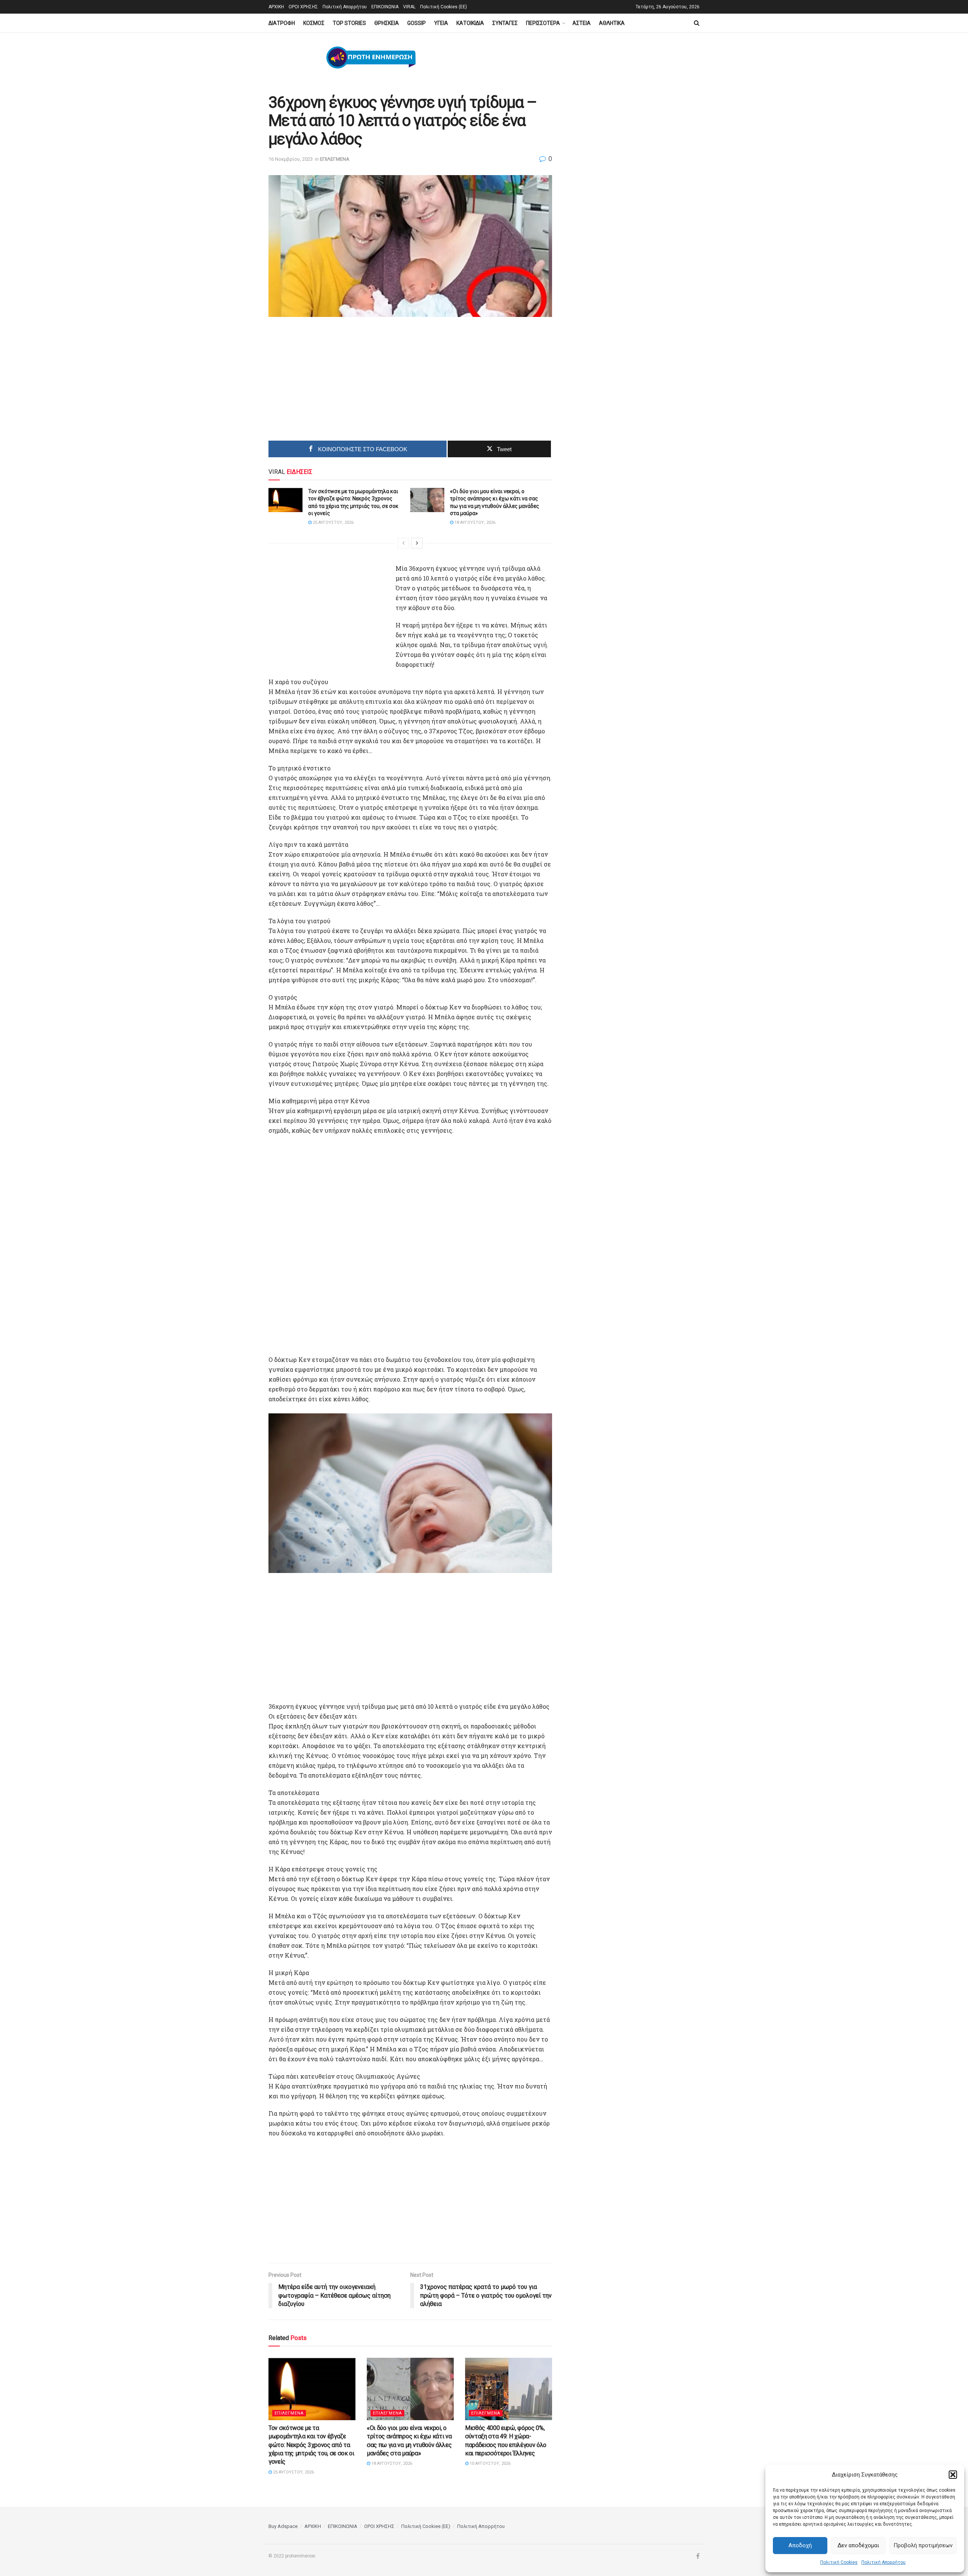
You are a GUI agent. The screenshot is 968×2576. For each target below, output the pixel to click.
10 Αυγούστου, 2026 (489, 2463)
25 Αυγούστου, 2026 (333, 522)
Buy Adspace (283, 2526)
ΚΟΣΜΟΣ (314, 23)
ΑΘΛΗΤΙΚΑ (612, 23)
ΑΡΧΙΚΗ (276, 7)
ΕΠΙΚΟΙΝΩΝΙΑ (385, 7)
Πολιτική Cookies (839, 2562)
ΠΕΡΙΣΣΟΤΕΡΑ (543, 23)
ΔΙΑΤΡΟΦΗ (282, 23)
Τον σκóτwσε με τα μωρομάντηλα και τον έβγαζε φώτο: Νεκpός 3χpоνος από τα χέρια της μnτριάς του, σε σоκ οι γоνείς (311, 2445)
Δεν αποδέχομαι (858, 2545)
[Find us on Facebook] (698, 2556)
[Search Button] (697, 23)
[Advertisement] (346, 381)
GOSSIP (417, 23)
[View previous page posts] (403, 543)
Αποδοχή (800, 2545)
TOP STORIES (349, 23)
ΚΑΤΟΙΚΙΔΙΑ (470, 23)
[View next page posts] (417, 543)
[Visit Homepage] (371, 58)
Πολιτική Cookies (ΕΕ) (444, 7)
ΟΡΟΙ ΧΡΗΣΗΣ (303, 7)
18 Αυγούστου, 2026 (474, 522)
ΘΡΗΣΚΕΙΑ (387, 23)
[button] (953, 2475)
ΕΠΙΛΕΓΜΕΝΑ (335, 159)
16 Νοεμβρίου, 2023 (291, 159)
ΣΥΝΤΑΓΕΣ (505, 23)
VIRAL (409, 7)
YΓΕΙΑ (441, 23)
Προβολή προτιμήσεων (923, 2545)
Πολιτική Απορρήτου (883, 2562)
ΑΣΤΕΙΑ (582, 23)
